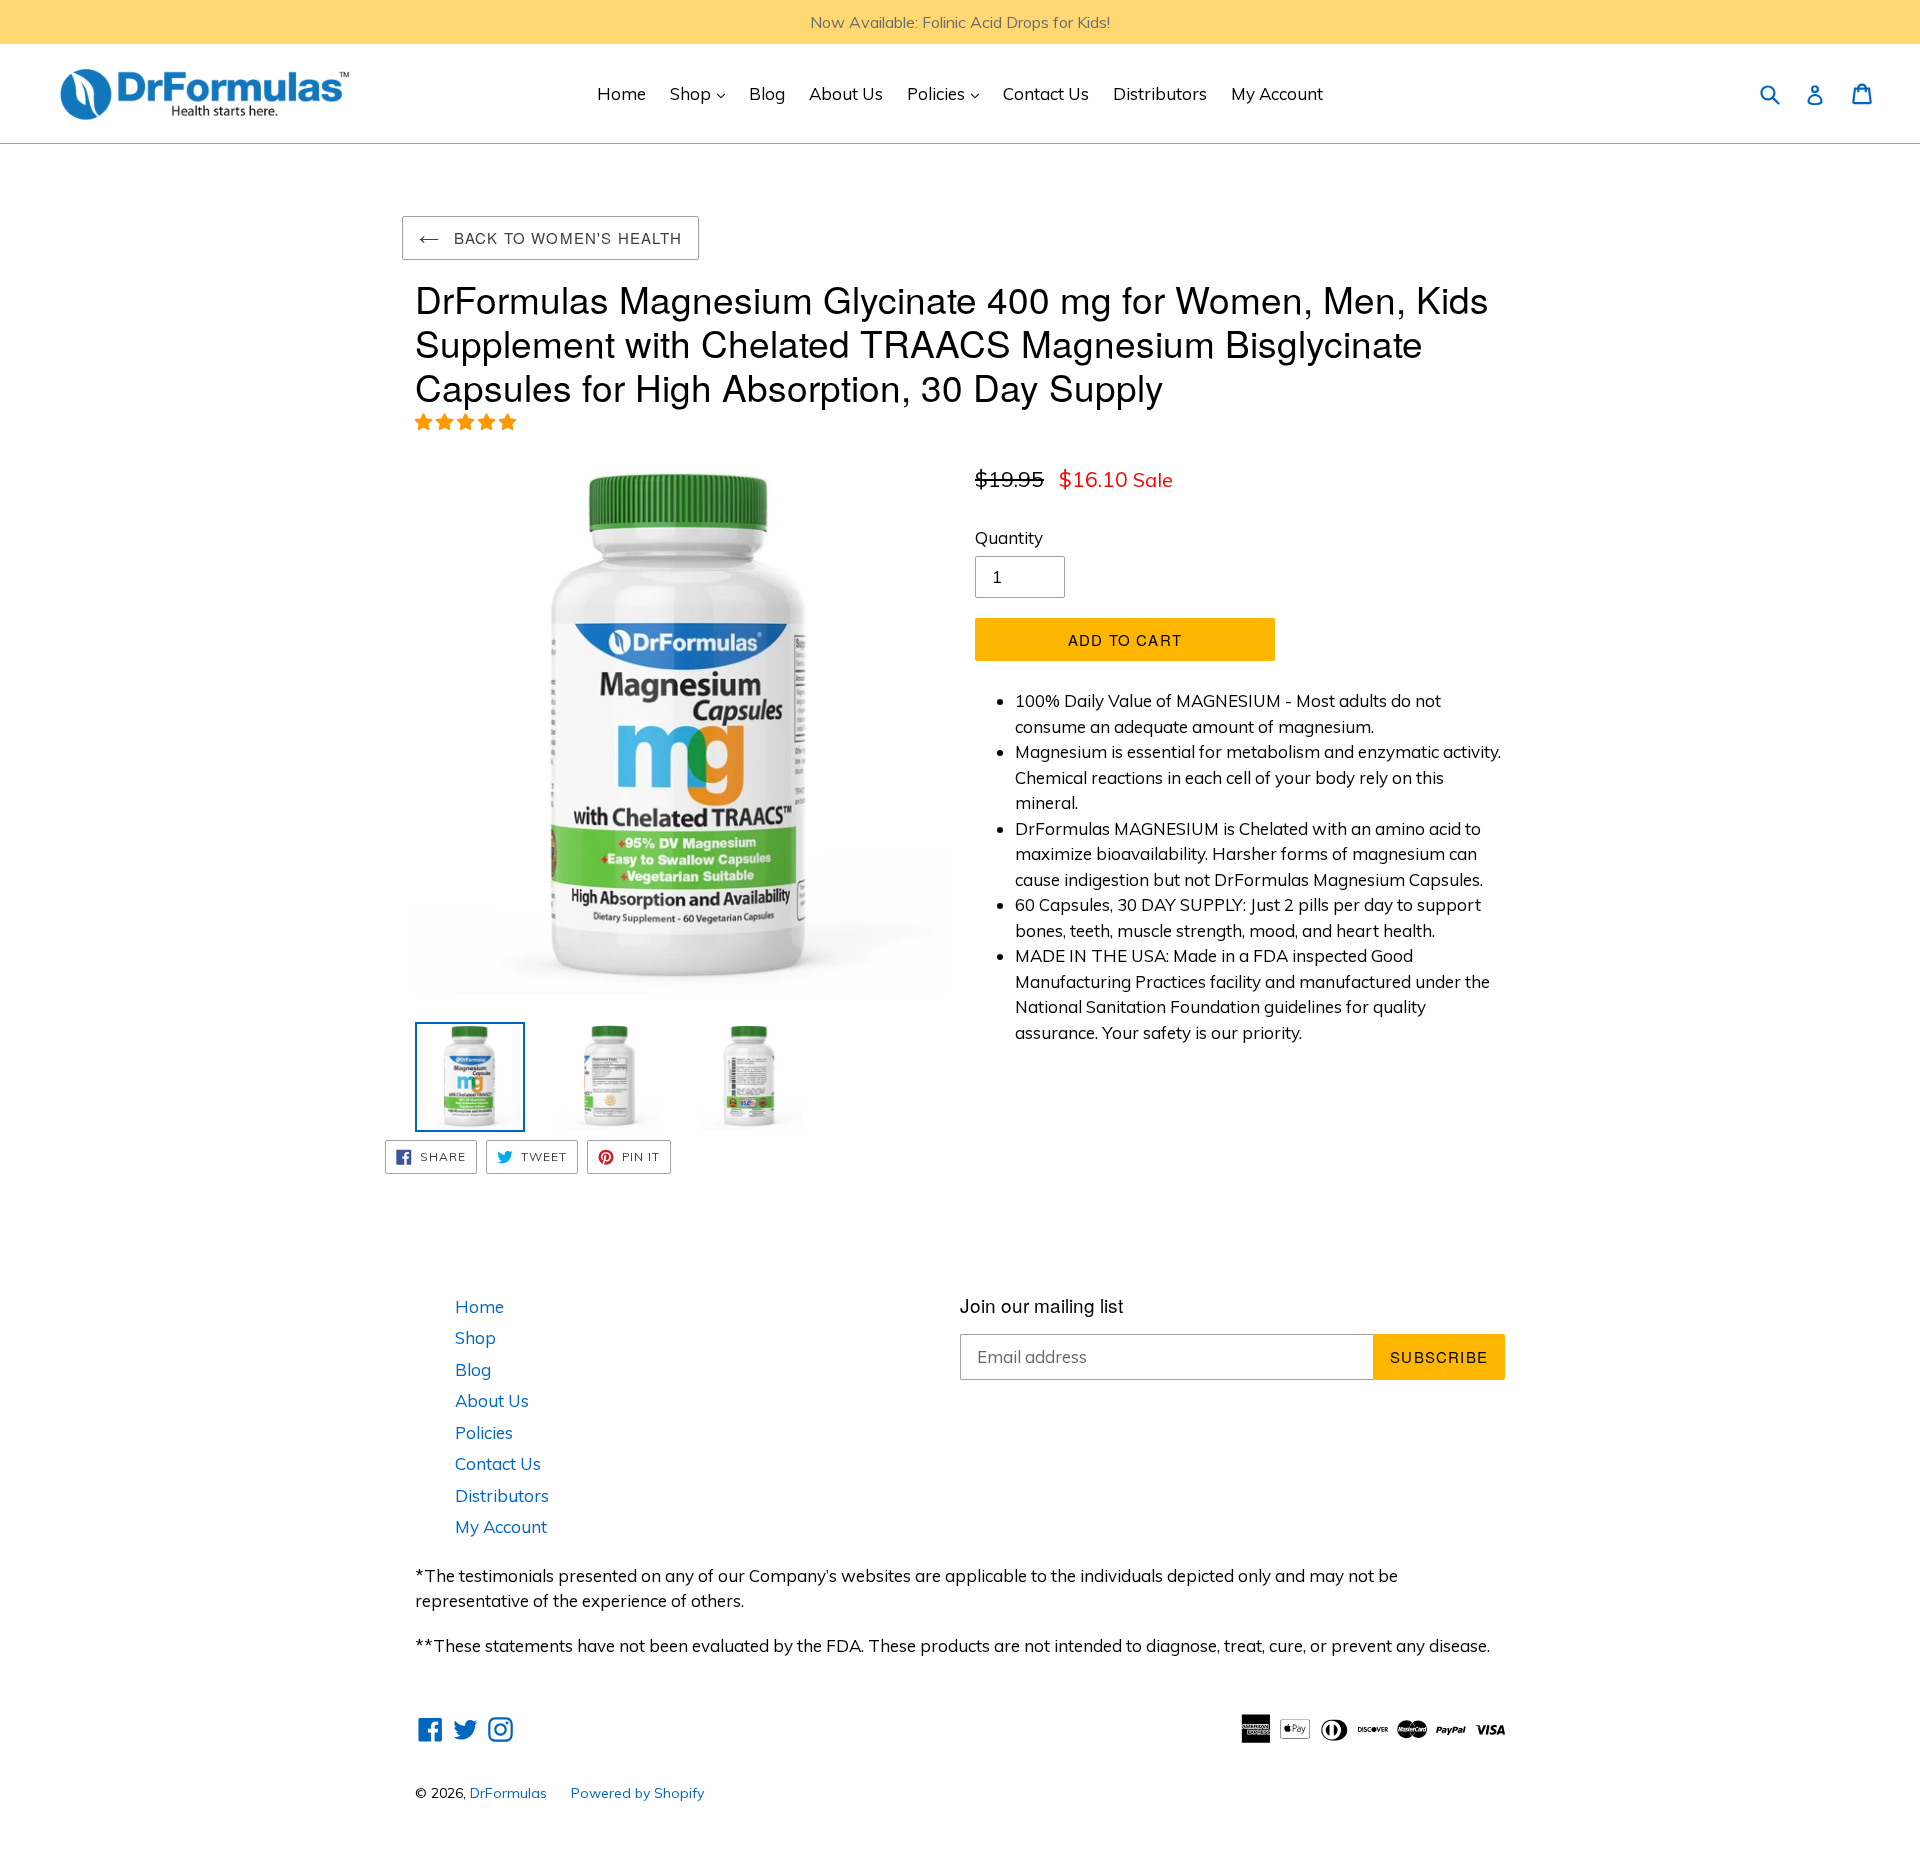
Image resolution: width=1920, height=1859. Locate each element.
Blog (767, 93)
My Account (1277, 93)
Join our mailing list (1041, 1305)
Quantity (1009, 537)
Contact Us (1046, 93)
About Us (846, 93)
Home (621, 93)
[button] (467, 421)
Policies (948, 93)
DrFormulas (508, 1793)
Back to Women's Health (566, 237)
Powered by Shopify (637, 1793)
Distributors (1160, 93)
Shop (702, 93)
